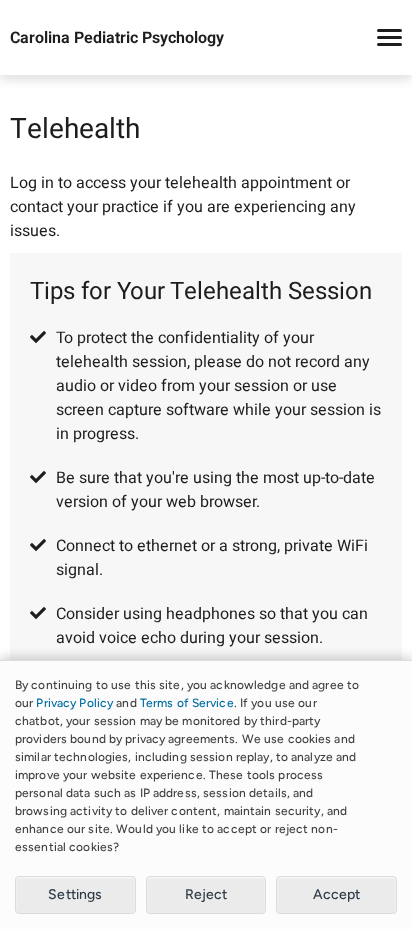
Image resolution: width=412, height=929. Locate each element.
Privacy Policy (74, 703)
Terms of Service (187, 703)
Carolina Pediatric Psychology (117, 38)
